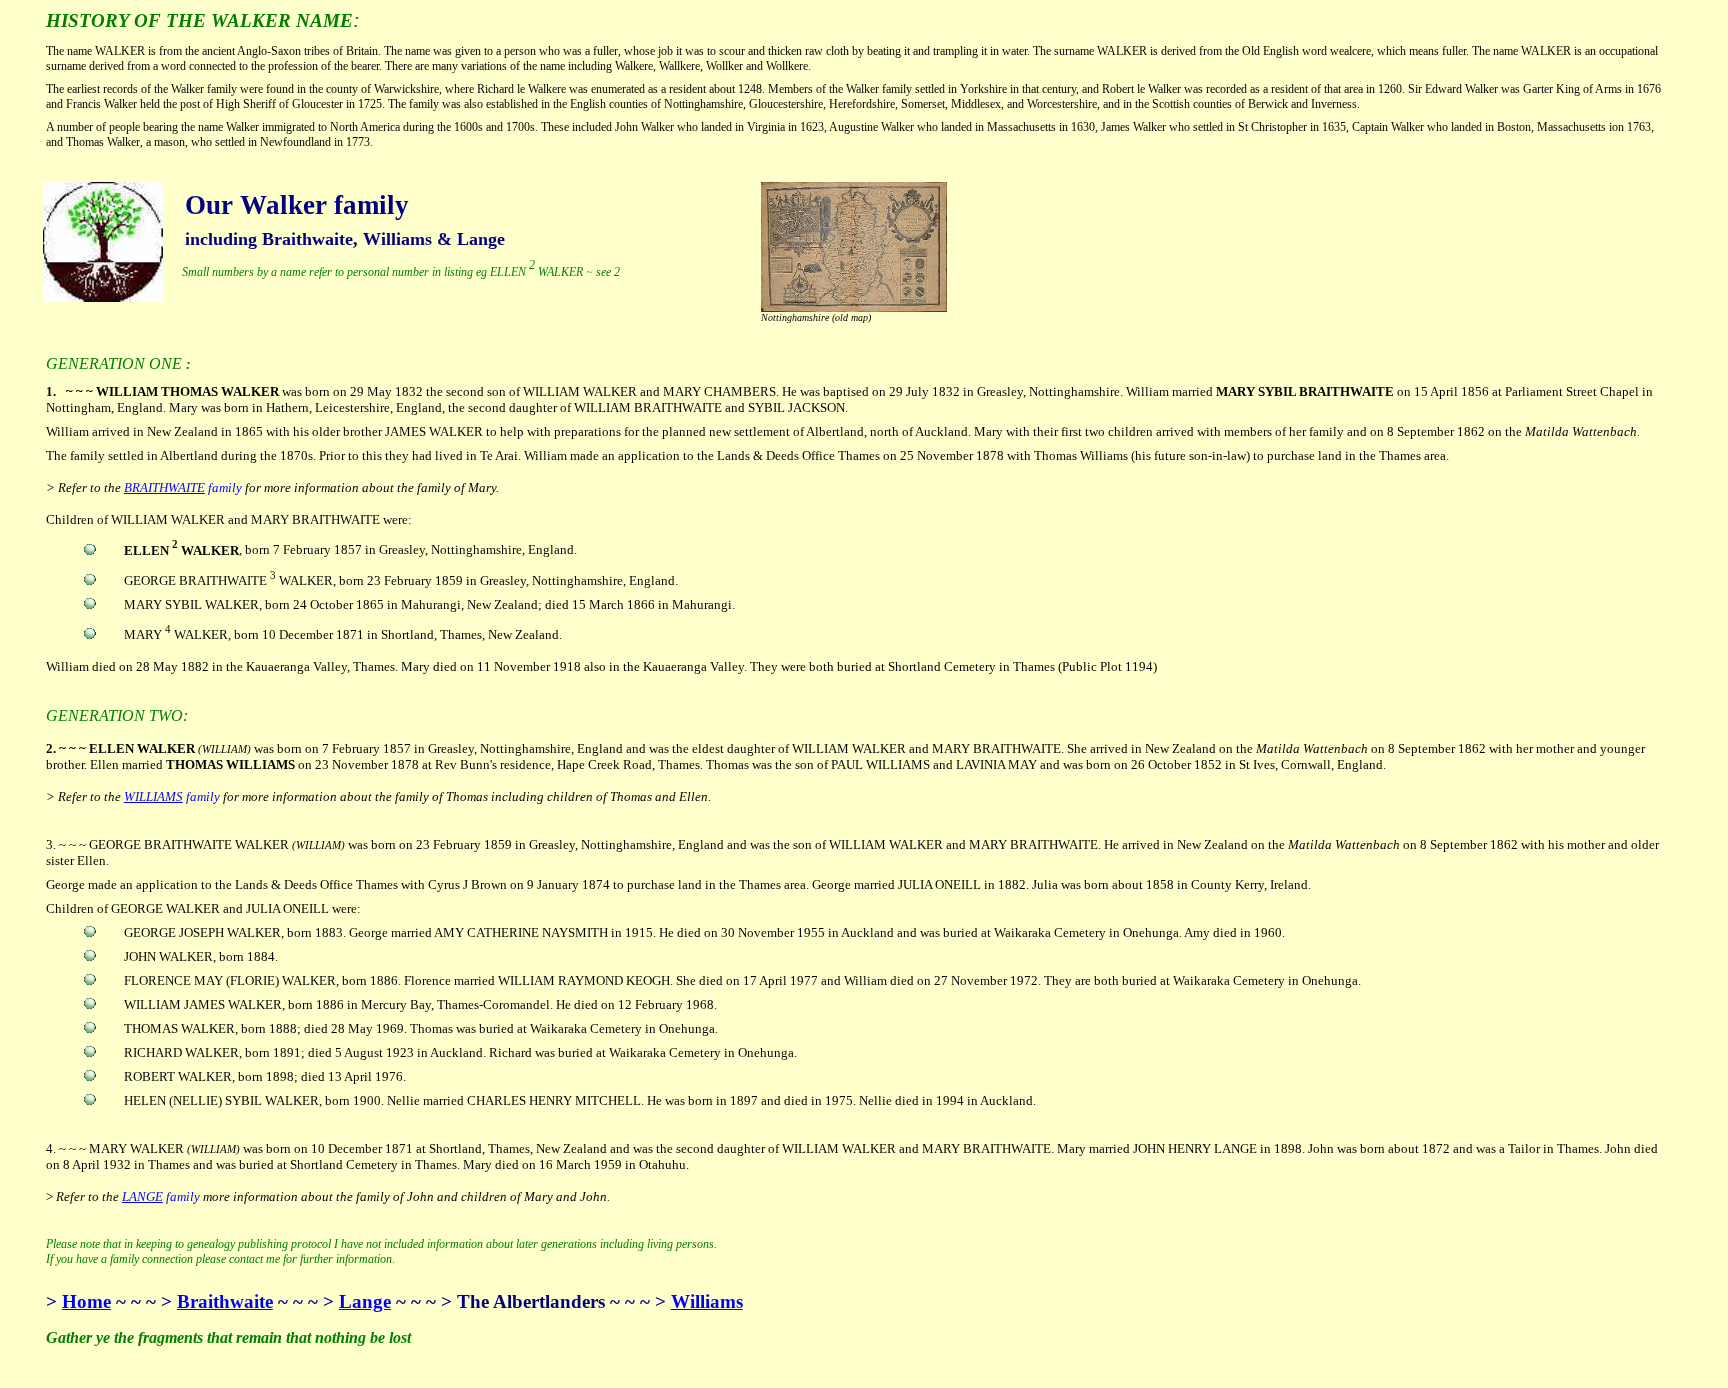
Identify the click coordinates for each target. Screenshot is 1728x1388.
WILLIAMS (153, 796)
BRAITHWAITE (164, 487)
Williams (707, 1301)
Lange (365, 1301)
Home (86, 1301)
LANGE (142, 1196)
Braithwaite (225, 1301)
